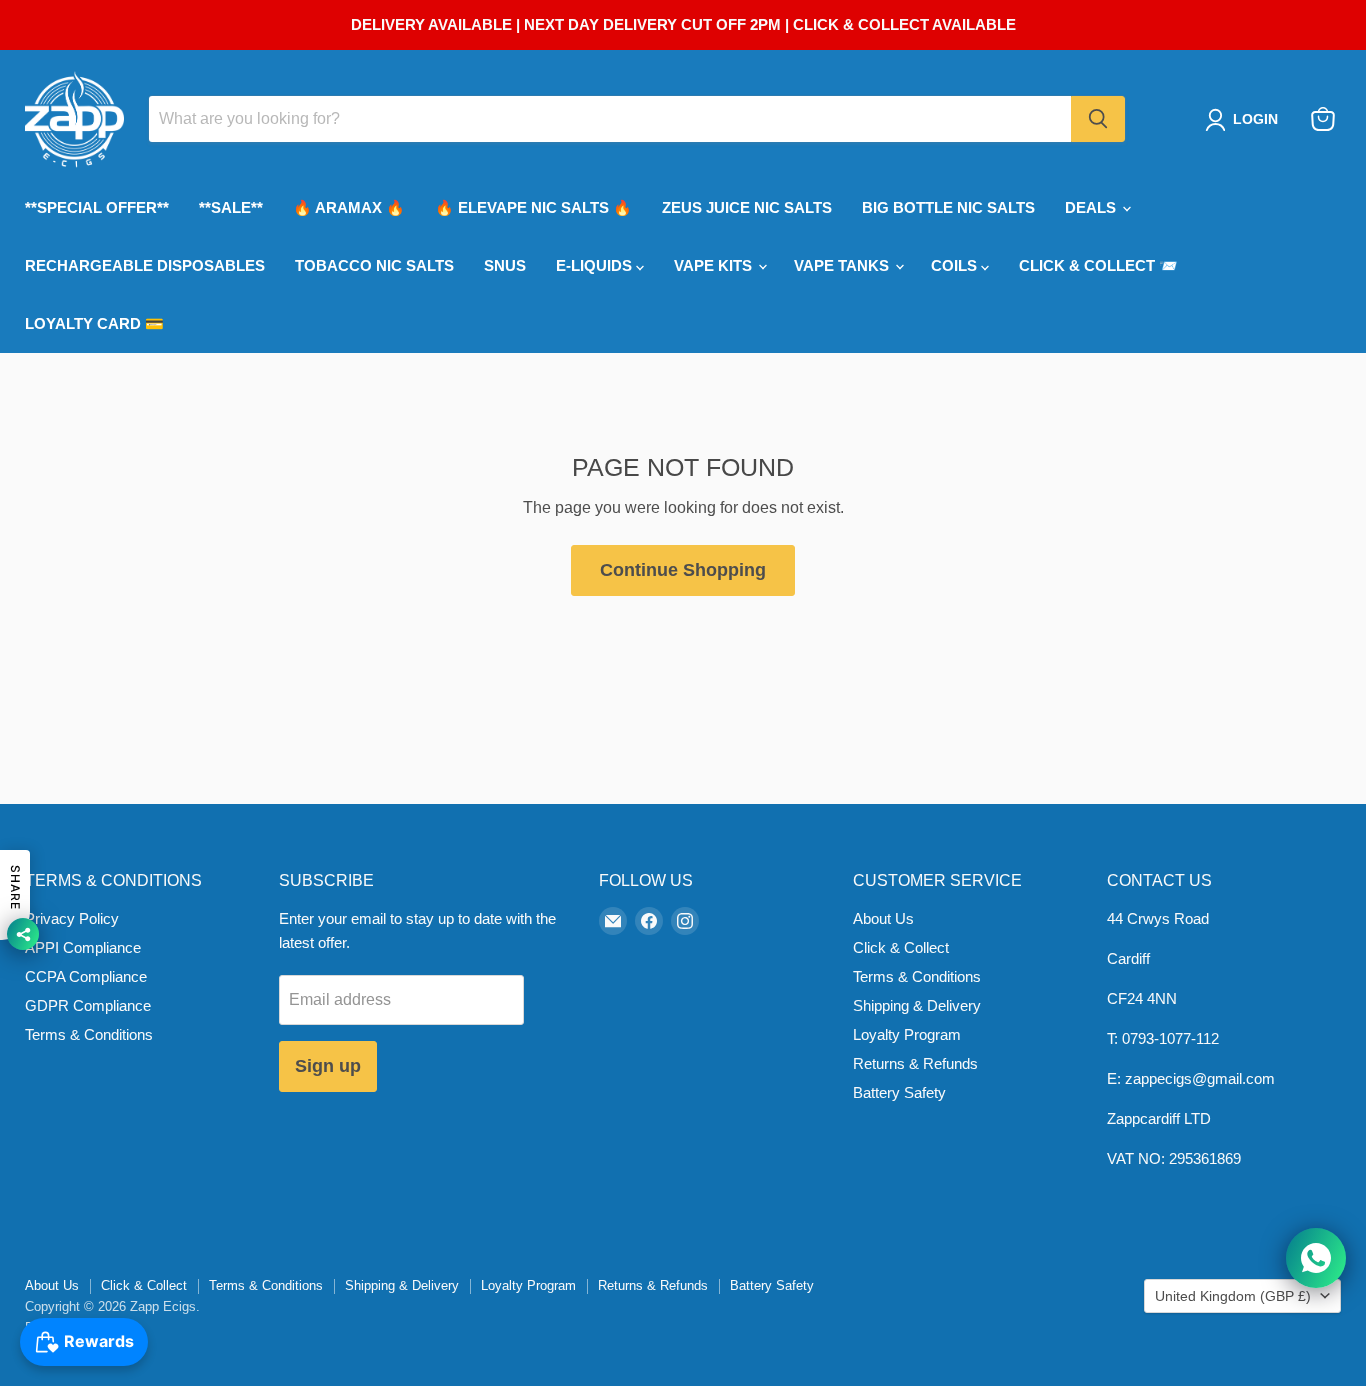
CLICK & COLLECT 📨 (1098, 265)
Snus (505, 265)
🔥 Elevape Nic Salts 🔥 (533, 207)
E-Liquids (596, 265)
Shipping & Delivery (917, 1005)
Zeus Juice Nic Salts (747, 207)
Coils (956, 265)
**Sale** (231, 207)
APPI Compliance (83, 947)
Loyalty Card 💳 (94, 323)
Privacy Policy (72, 918)
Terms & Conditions (89, 1034)
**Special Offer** (97, 207)
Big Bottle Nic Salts (948, 207)
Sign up (328, 1066)
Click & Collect (901, 947)
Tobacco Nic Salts (374, 265)
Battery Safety (899, 1092)
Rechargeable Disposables (145, 265)
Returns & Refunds (915, 1063)
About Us (883, 918)
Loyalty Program (907, 1034)
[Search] (1098, 119)
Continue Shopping (683, 570)
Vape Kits (715, 265)
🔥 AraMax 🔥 (349, 207)
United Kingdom (1233, 1296)
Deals (1092, 207)
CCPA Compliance (86, 976)
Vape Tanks (843, 265)
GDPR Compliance (88, 1005)
